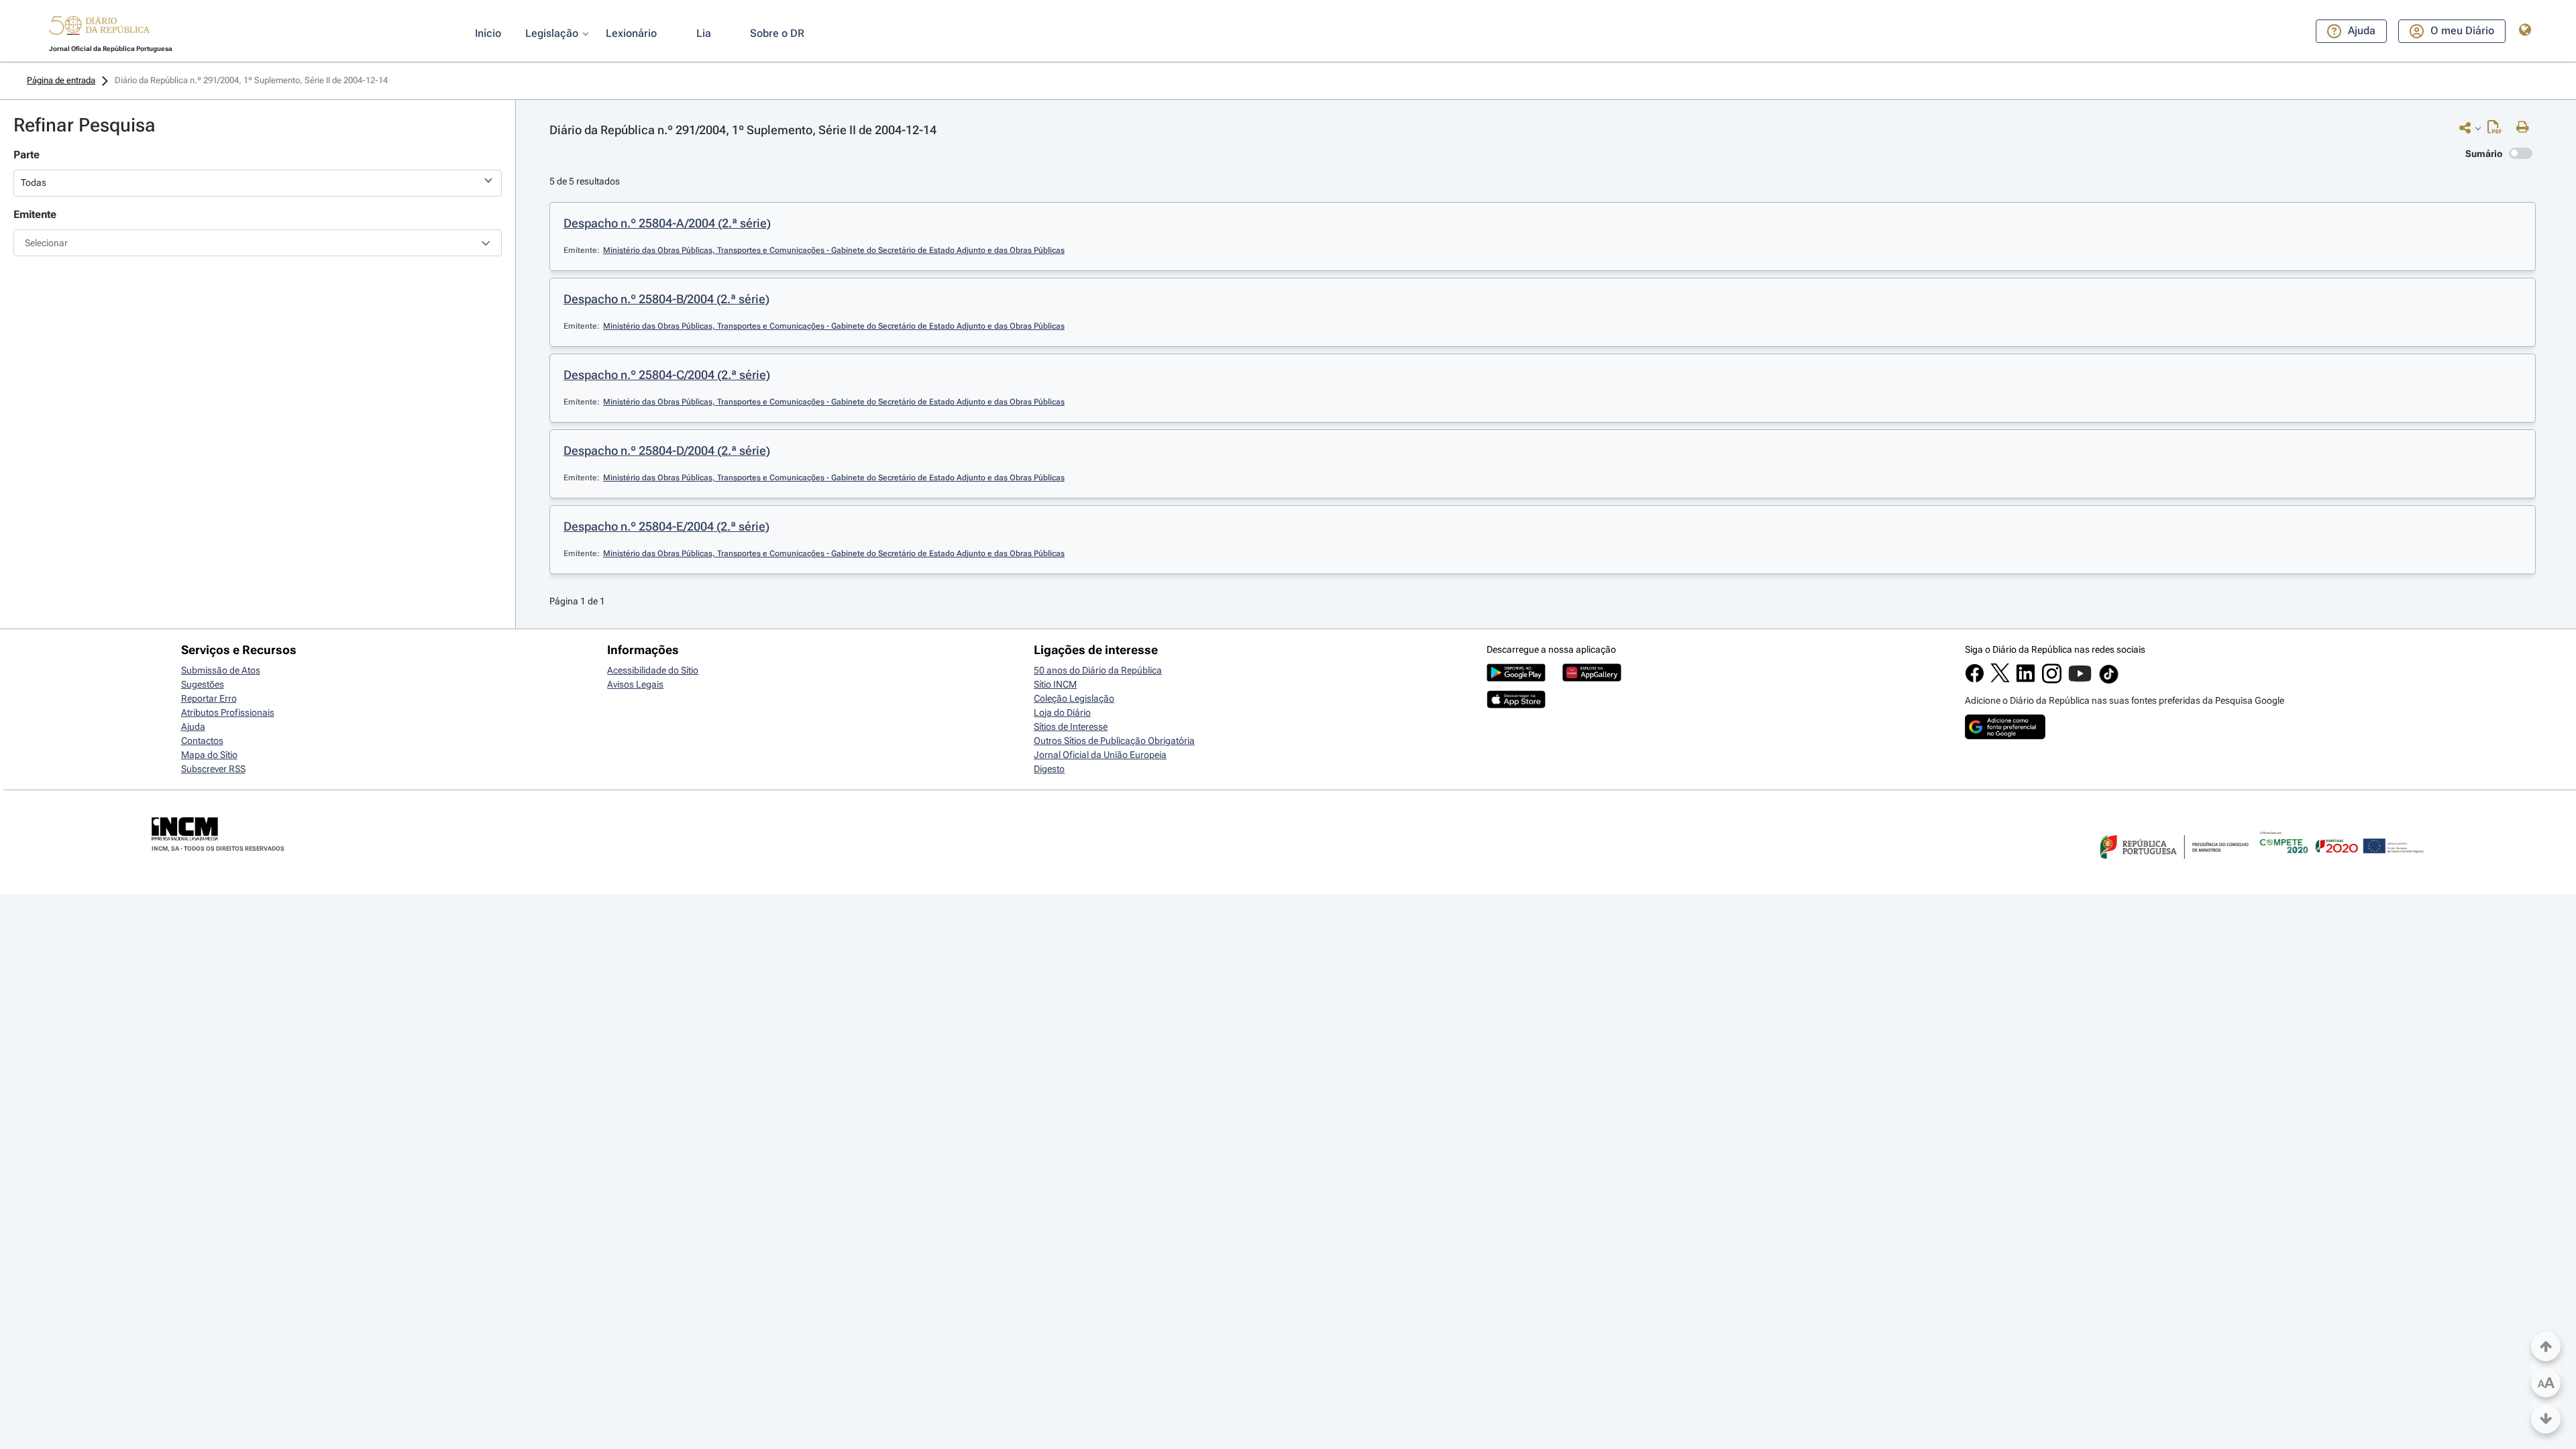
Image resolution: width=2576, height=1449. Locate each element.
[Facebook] (1975, 680)
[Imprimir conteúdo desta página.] (2526, 127)
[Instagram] (2052, 680)
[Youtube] (2080, 680)
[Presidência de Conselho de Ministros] (2173, 867)
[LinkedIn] (2026, 680)
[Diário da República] (99, 29)
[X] (2000, 679)
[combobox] (258, 243)
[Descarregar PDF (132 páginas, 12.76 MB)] (2498, 130)
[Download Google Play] (1516, 678)
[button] (99, 28)
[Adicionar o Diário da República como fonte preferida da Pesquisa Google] (2005, 736)
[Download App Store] (1516, 705)
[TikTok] (2109, 682)
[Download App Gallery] (1592, 678)
